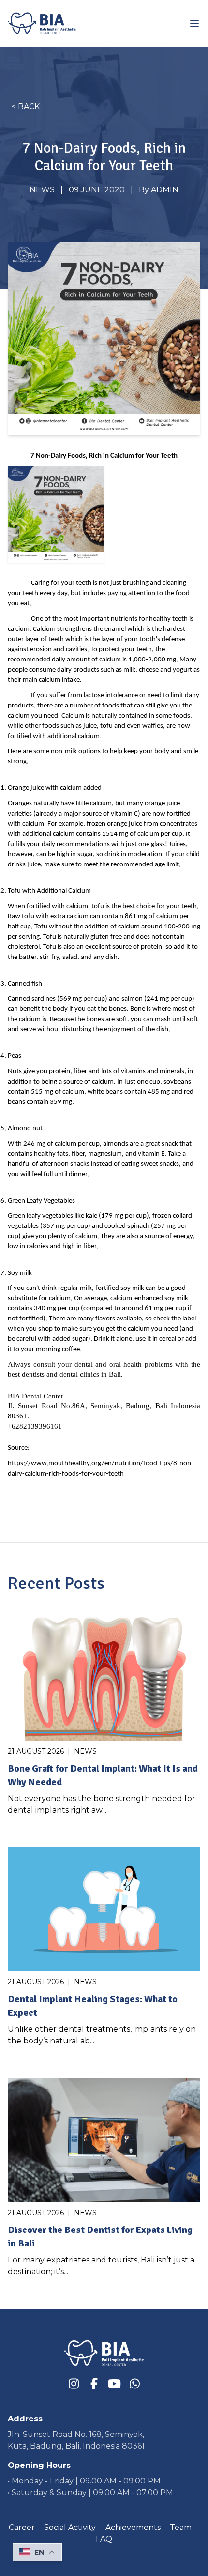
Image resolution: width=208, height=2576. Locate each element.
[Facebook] (94, 2384)
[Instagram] (74, 2384)
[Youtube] (114, 2384)
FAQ (104, 2539)
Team (181, 2527)
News (42, 190)
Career (22, 2527)
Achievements (133, 2527)
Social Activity (70, 2527)
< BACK (26, 106)
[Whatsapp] (134, 2384)
